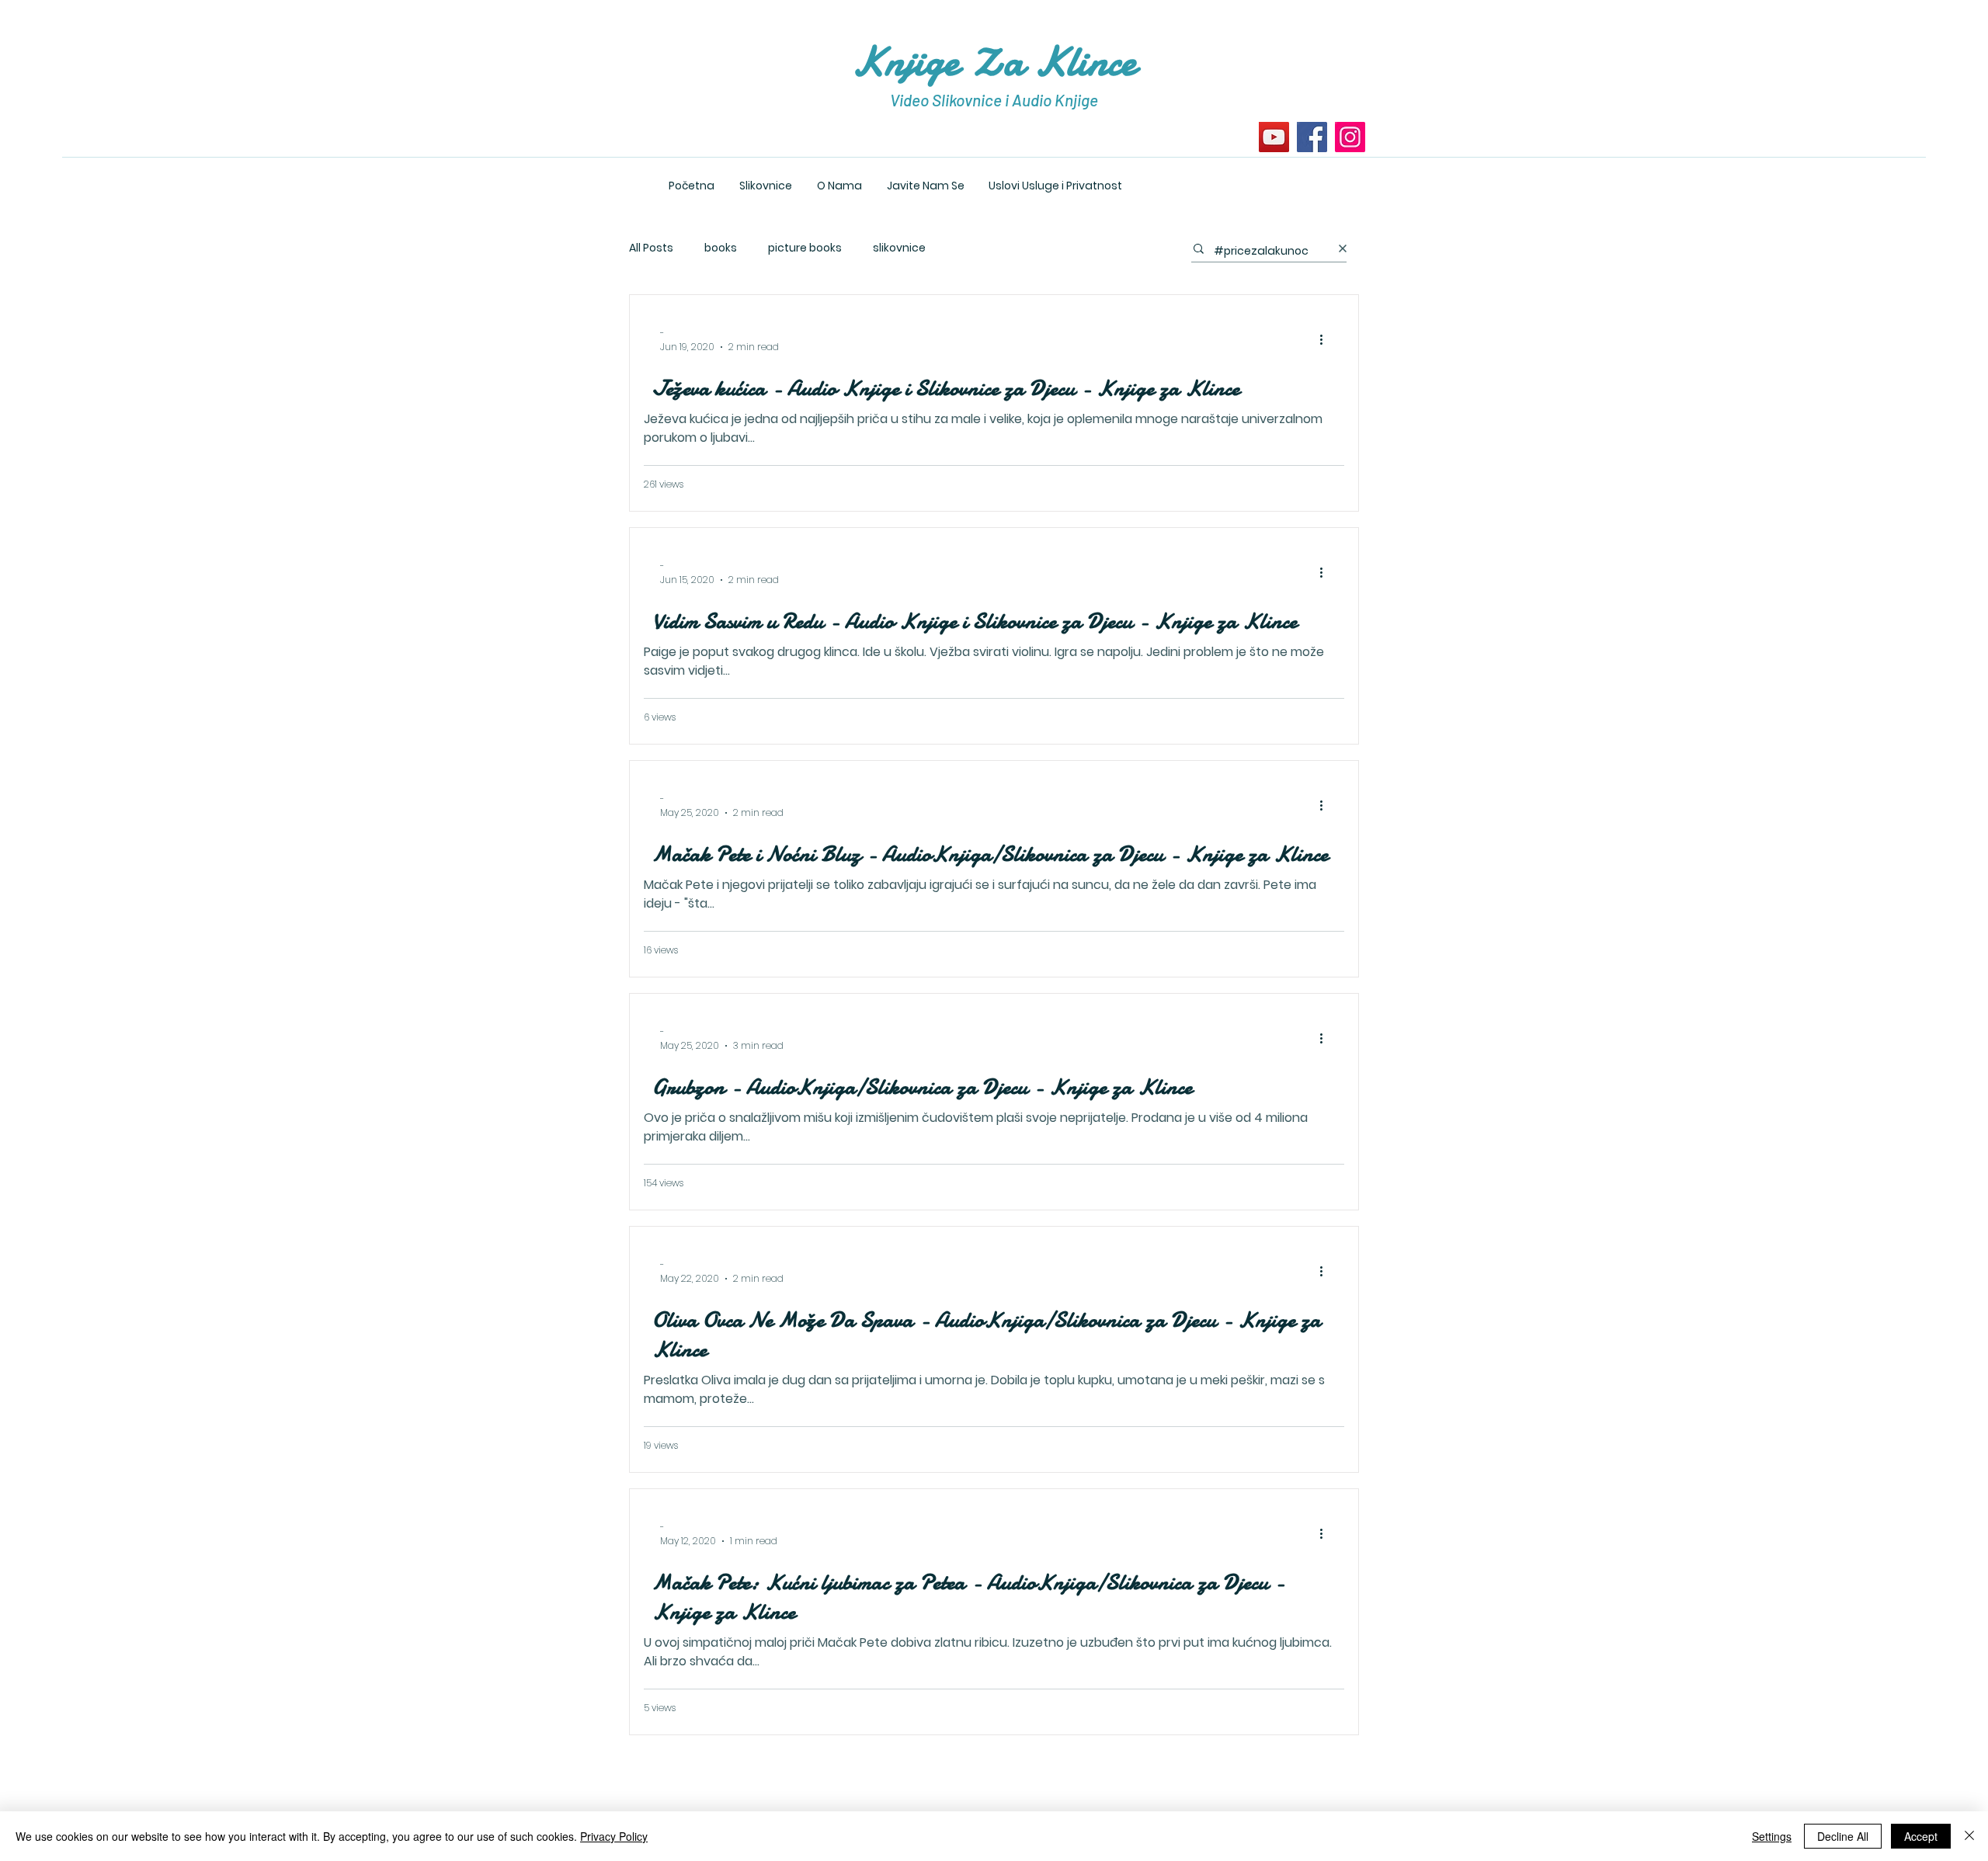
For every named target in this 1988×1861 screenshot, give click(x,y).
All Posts (651, 248)
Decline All (1843, 1836)
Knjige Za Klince (994, 61)
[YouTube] (1274, 137)
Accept (1921, 1836)
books (721, 248)
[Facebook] (1312, 137)
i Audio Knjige (1051, 100)
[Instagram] (1350, 137)
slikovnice (899, 248)
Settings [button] (1772, 1836)
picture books (805, 248)
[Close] (1969, 1836)
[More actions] (1326, 340)
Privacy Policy (614, 1836)
